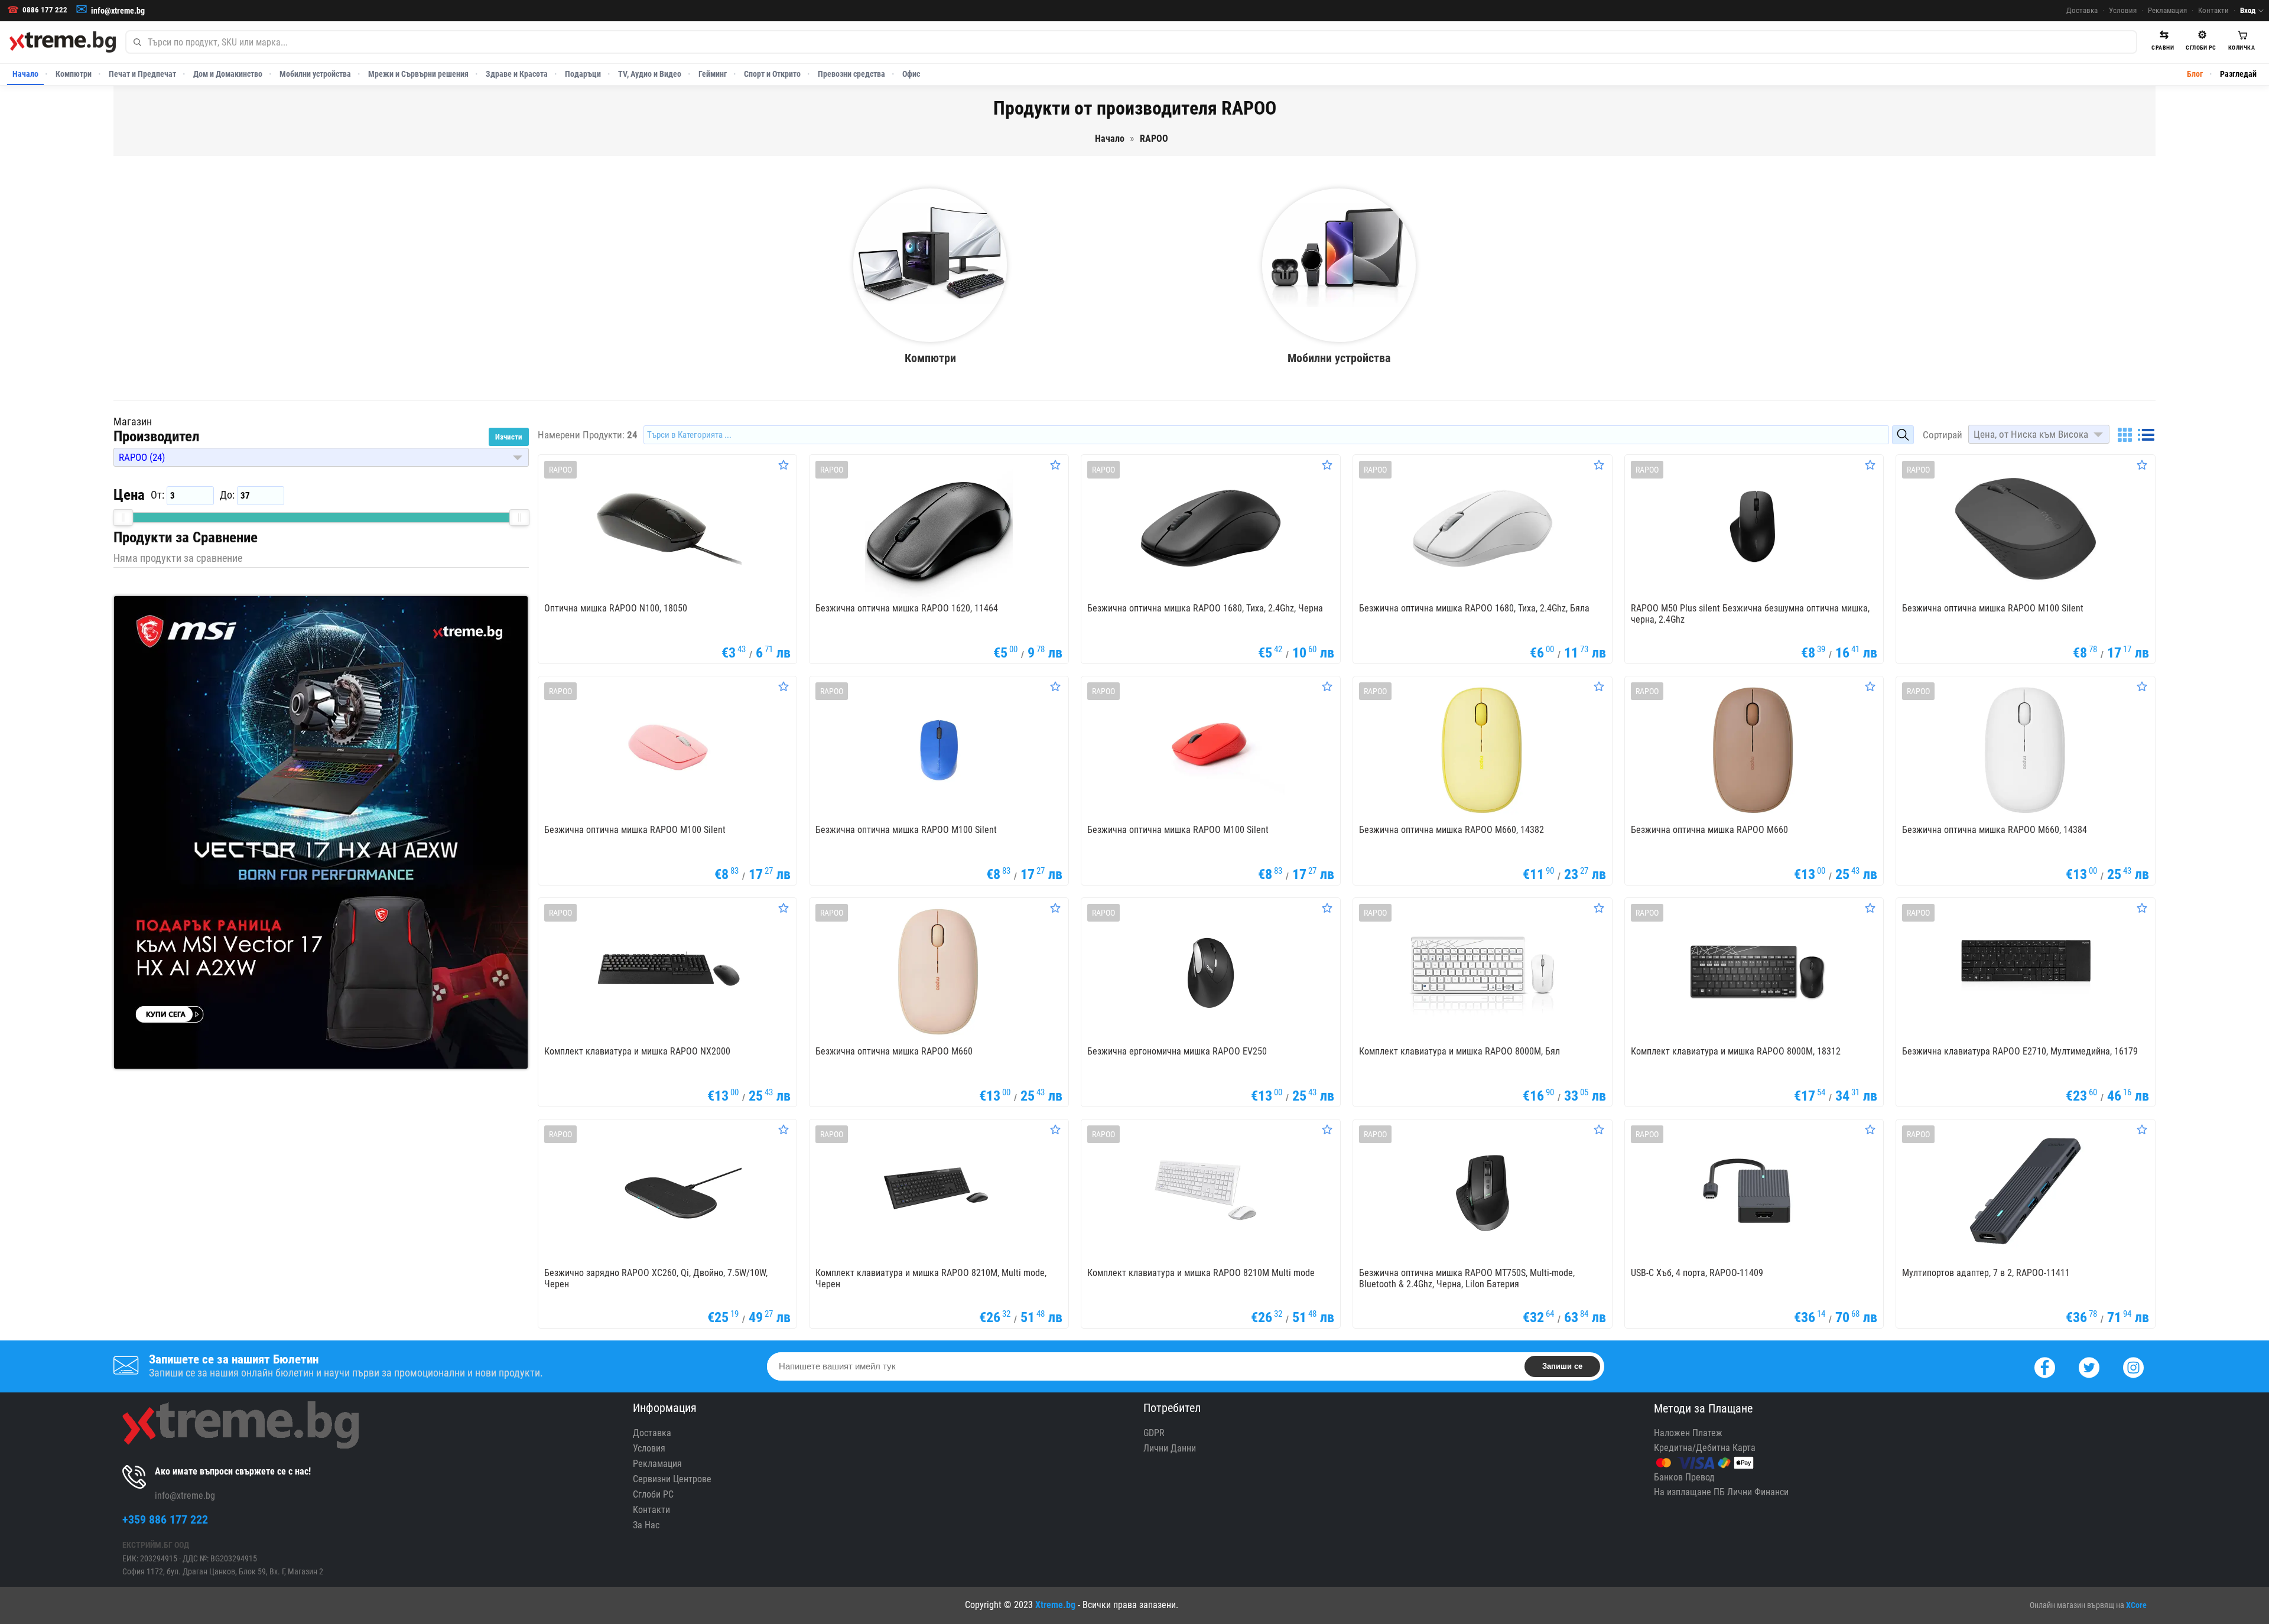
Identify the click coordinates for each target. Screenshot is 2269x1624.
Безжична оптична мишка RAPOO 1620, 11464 (907, 608)
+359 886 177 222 (165, 1519)
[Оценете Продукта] (784, 465)
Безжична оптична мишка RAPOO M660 (1709, 830)
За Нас (646, 1525)
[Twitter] (2089, 1366)
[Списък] (2146, 435)
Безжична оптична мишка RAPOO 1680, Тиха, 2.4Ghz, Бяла (1474, 608)
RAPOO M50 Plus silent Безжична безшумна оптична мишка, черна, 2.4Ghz (1750, 614)
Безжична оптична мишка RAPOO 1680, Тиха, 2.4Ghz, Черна (1205, 608)
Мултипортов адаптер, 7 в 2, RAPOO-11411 (1986, 1273)
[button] (321, 457)
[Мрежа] (2125, 435)
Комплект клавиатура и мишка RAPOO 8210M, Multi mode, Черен (931, 1278)
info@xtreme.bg (118, 11)
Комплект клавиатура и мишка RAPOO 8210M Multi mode (1201, 1273)
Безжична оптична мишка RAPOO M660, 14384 (1995, 830)
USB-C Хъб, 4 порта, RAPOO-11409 (1697, 1273)
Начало (25, 74)
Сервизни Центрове (672, 1479)
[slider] (123, 518)
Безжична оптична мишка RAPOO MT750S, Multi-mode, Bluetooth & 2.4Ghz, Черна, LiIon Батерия (1467, 1278)
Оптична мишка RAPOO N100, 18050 (616, 608)
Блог (2195, 74)
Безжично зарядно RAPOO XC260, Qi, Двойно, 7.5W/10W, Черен (656, 1278)
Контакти (2213, 10)
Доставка (2082, 10)
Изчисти (509, 437)
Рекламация (2167, 10)
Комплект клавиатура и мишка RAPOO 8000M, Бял (1459, 1051)
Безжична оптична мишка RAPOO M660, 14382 (1452, 830)
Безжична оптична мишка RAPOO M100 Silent (1993, 608)
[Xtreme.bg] (63, 42)
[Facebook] (2045, 1366)
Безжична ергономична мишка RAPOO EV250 (1177, 1051)
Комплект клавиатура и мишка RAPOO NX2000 (637, 1051)
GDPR (1154, 1433)
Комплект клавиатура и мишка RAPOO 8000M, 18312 (1736, 1051)
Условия (2123, 10)
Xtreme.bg (1055, 1605)
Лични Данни (1170, 1448)
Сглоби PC (653, 1494)
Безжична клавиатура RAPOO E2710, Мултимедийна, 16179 (2020, 1051)
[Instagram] (2133, 1366)
